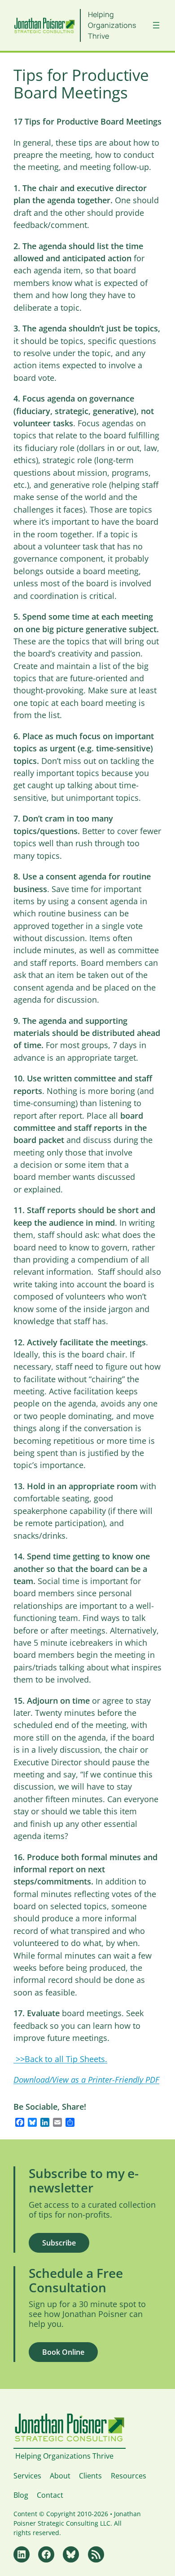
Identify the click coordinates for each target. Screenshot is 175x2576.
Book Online (63, 2352)
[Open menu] (156, 25)
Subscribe (59, 2243)
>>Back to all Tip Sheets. (60, 2059)
